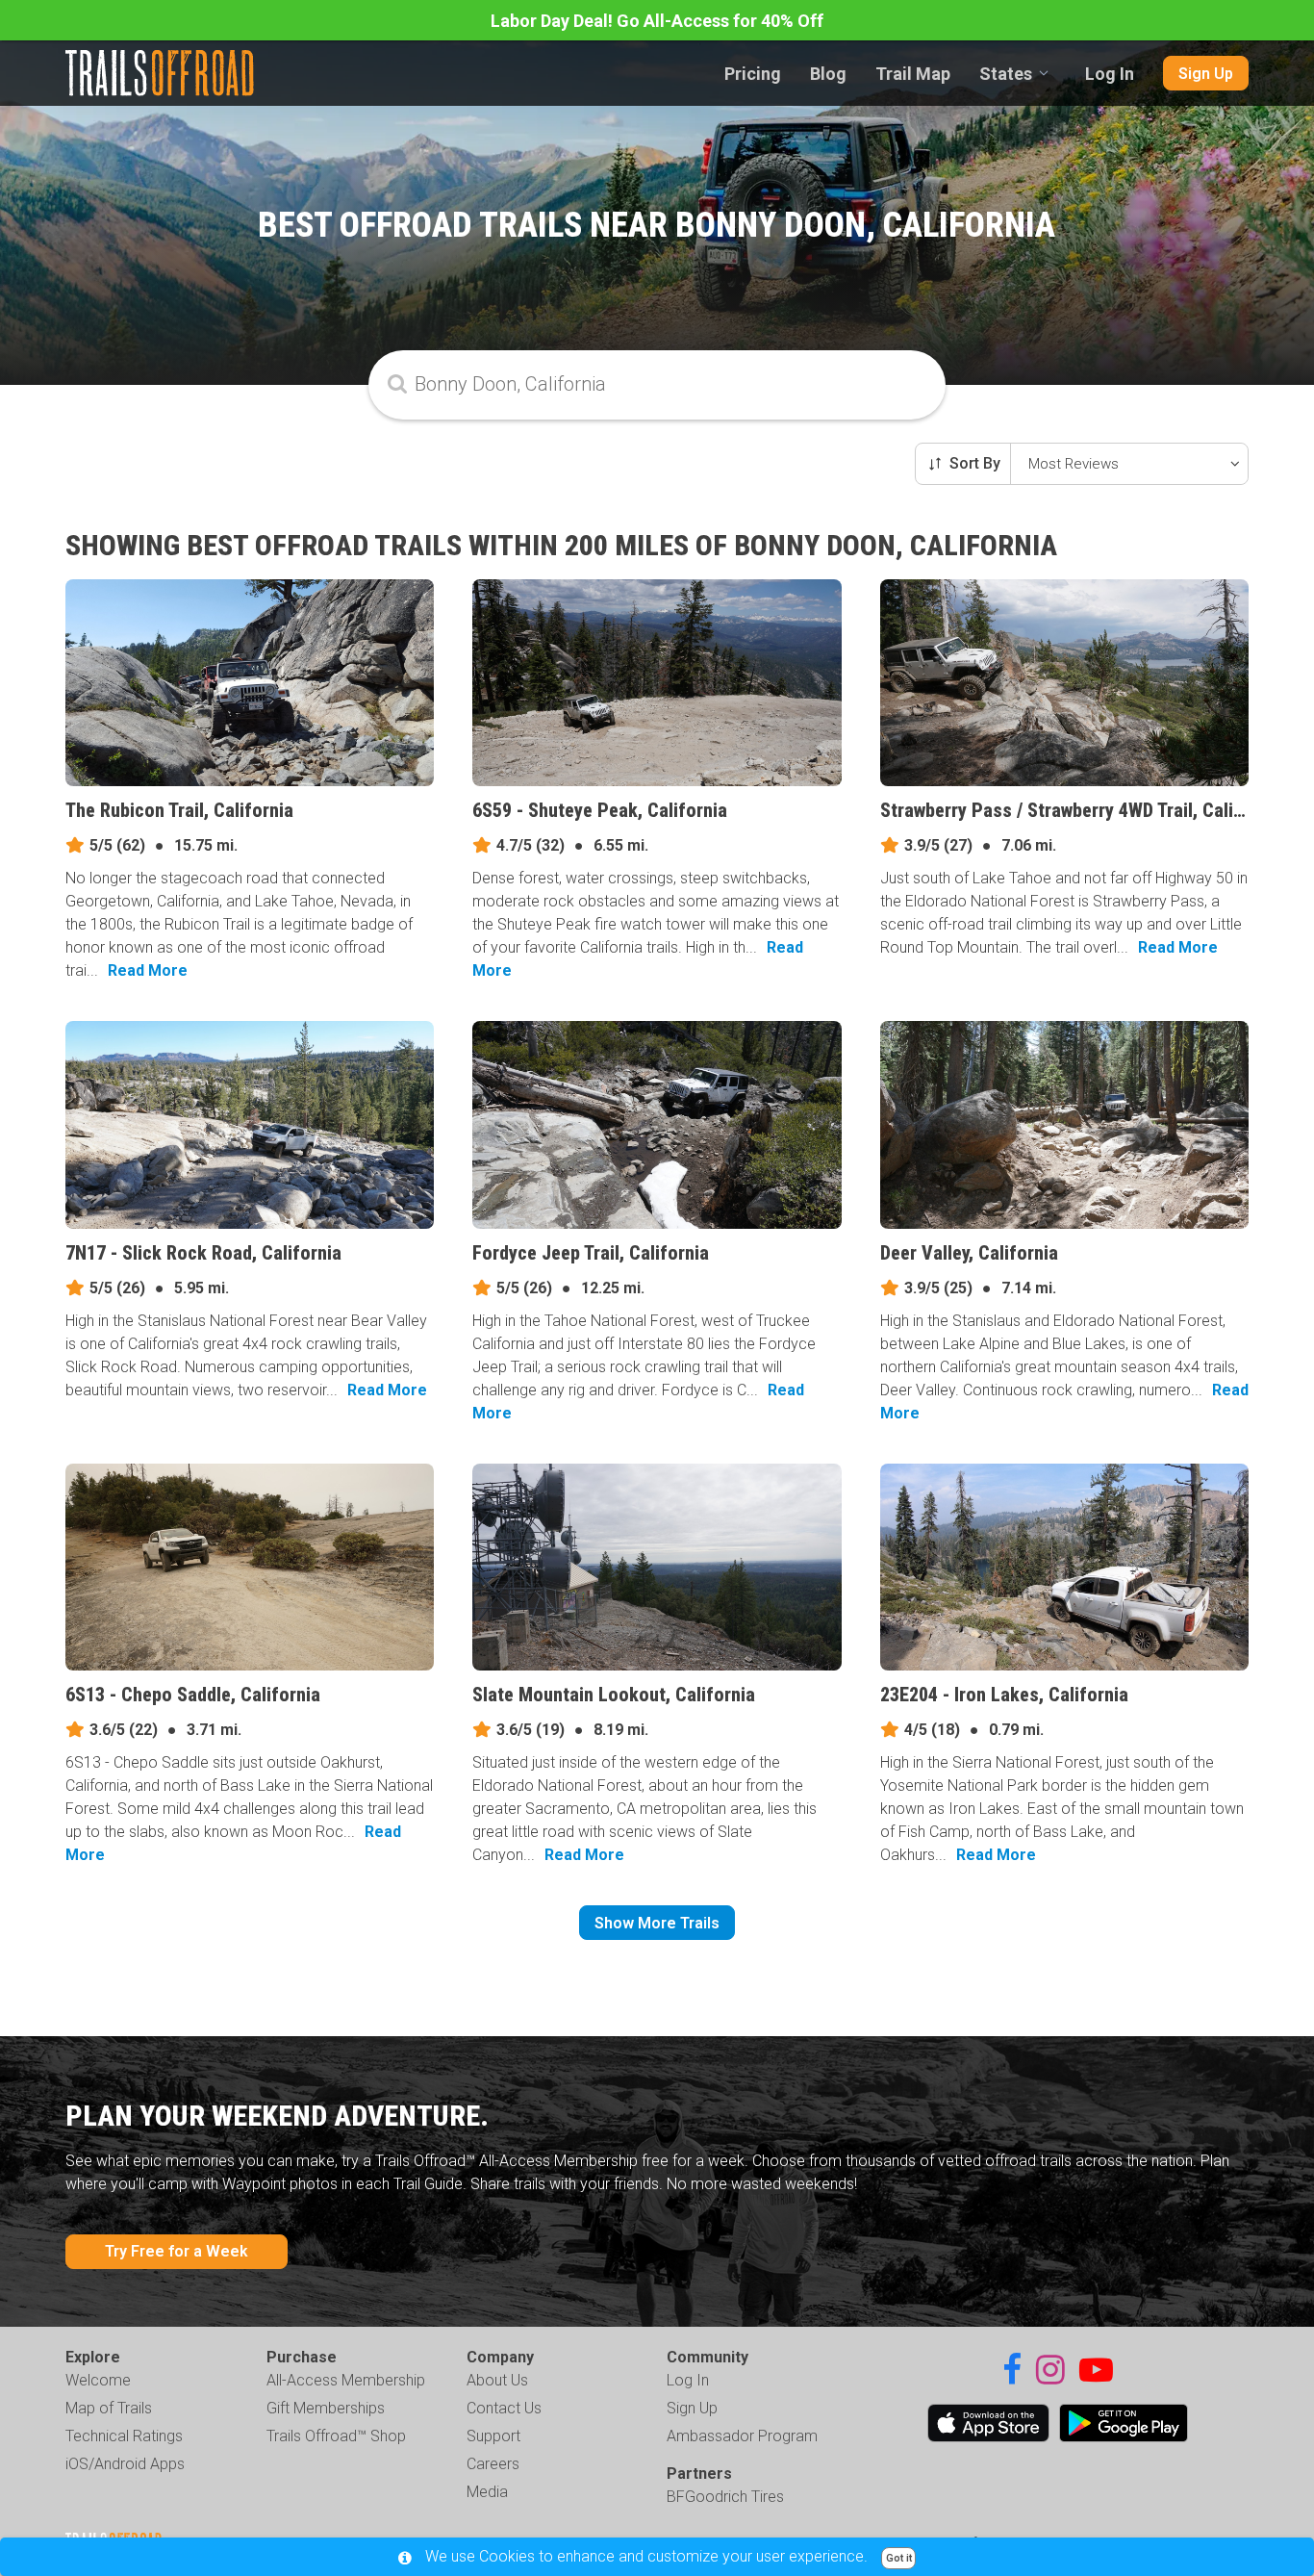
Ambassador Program (742, 2436)
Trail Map (913, 74)
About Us (497, 2380)
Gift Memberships (326, 2408)
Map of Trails (109, 2408)
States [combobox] (1006, 74)
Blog (828, 74)
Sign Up (1206, 74)
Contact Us (504, 2408)
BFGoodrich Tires (725, 2497)
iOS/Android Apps (125, 2464)
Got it (899, 2558)
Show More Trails (657, 1923)
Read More (148, 970)
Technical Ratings (124, 2436)
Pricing (753, 74)
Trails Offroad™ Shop (336, 2436)
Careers (493, 2464)
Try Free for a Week (177, 2251)
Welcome (98, 2380)
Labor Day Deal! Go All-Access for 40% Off (657, 21)
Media (487, 2492)
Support (493, 2436)
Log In (1110, 74)
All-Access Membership (346, 2380)
